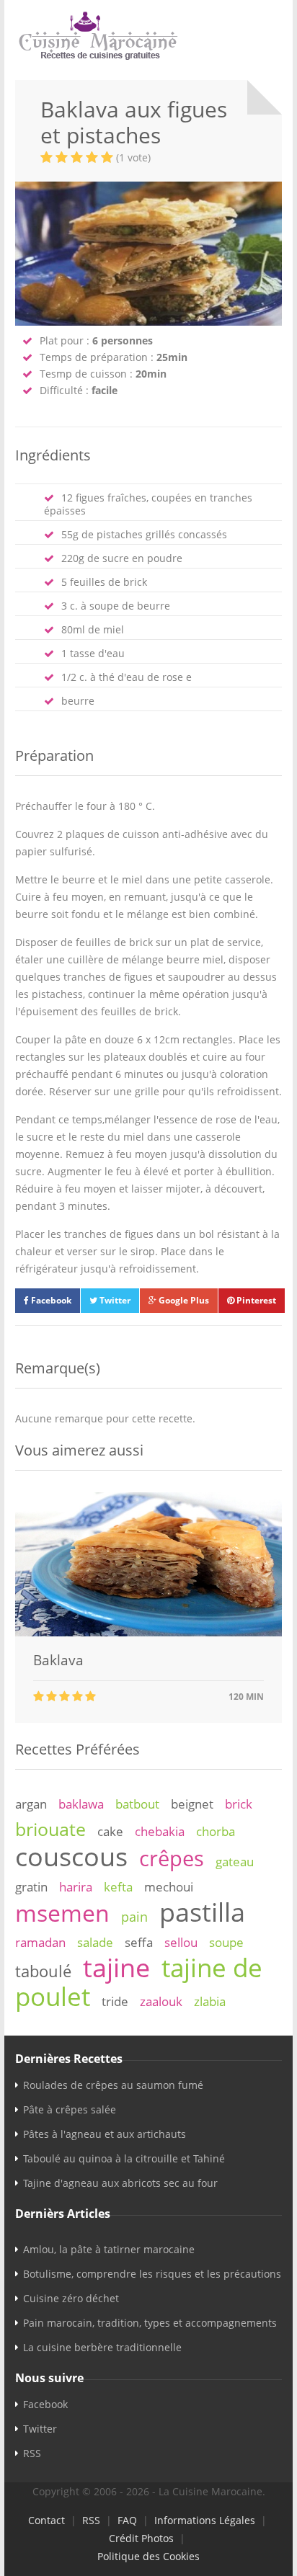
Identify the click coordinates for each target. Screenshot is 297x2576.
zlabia (210, 2001)
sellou (181, 1942)
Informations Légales (205, 2520)
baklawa (81, 1804)
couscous (71, 1856)
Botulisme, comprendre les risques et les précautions (152, 2274)
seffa (139, 1942)
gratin (31, 1887)
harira (76, 1887)
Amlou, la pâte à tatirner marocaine (109, 2249)
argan (31, 1804)
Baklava (58, 1660)
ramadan (40, 1942)
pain (134, 1917)
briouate (50, 1829)
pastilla (202, 1912)
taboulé (43, 1971)
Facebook (50, 1300)
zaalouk (161, 2001)
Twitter (114, 1300)
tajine (116, 1967)
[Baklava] (148, 1632)
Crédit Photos (141, 2538)
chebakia (160, 1831)
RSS (32, 2453)
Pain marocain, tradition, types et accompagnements (150, 2323)
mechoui (169, 1887)
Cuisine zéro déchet (71, 2298)
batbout (137, 1804)
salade (95, 1942)
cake (110, 1831)
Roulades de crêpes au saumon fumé (113, 2085)
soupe (226, 1942)
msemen (62, 1913)
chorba (216, 1831)
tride (115, 2001)
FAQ (127, 2520)
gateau (235, 1862)
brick (239, 1804)
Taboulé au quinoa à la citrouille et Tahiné (124, 2158)
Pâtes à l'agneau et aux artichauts (105, 2134)
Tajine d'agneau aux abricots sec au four (120, 2183)
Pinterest (255, 1300)
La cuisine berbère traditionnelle (102, 2347)
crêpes (172, 1858)
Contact (46, 2520)
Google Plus (183, 1300)
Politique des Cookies (148, 2556)
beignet (192, 1804)
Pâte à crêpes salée (70, 2109)
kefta (118, 1887)
